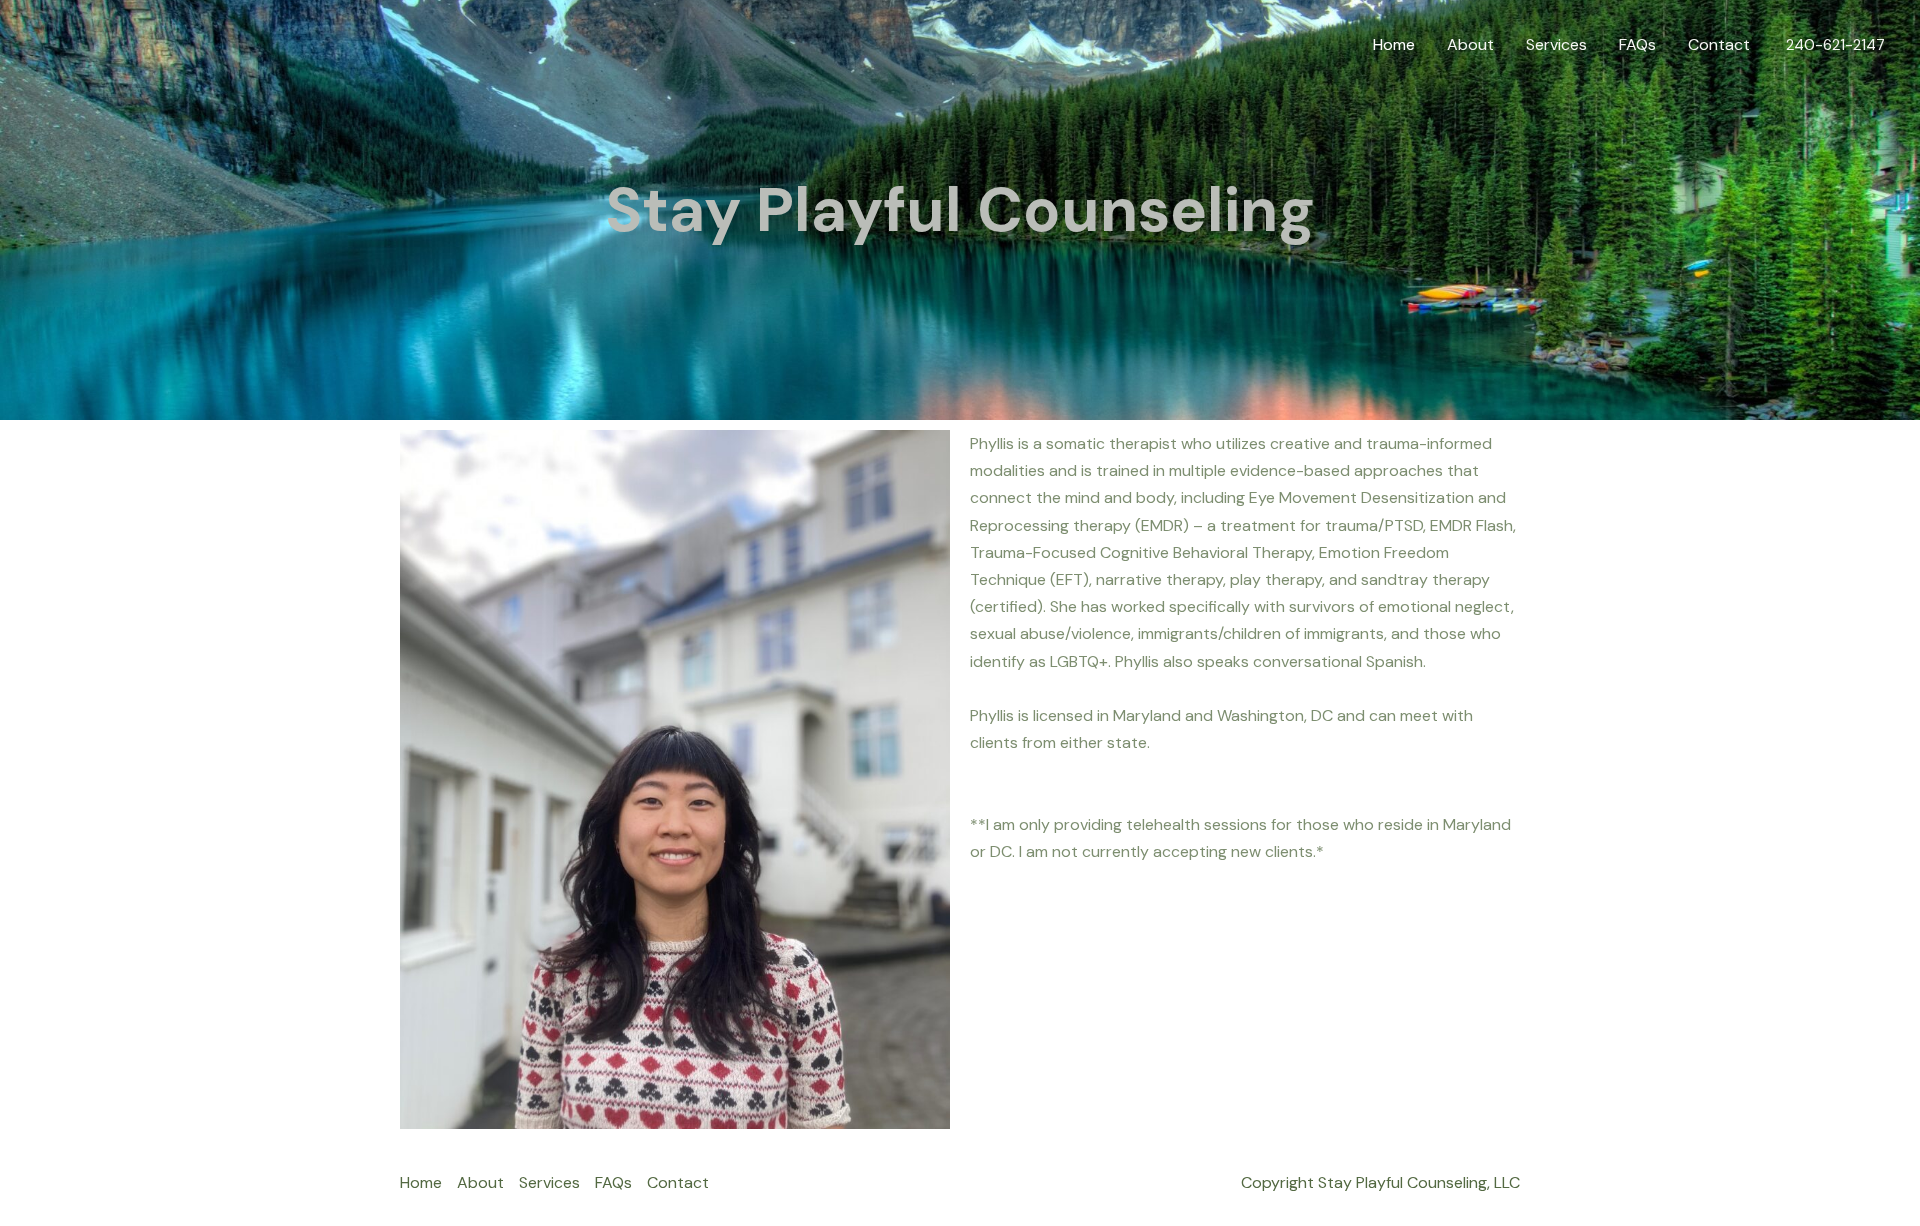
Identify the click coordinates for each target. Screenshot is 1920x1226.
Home (1394, 44)
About (1470, 44)
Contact (1719, 44)
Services (1556, 44)
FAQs (1637, 44)
